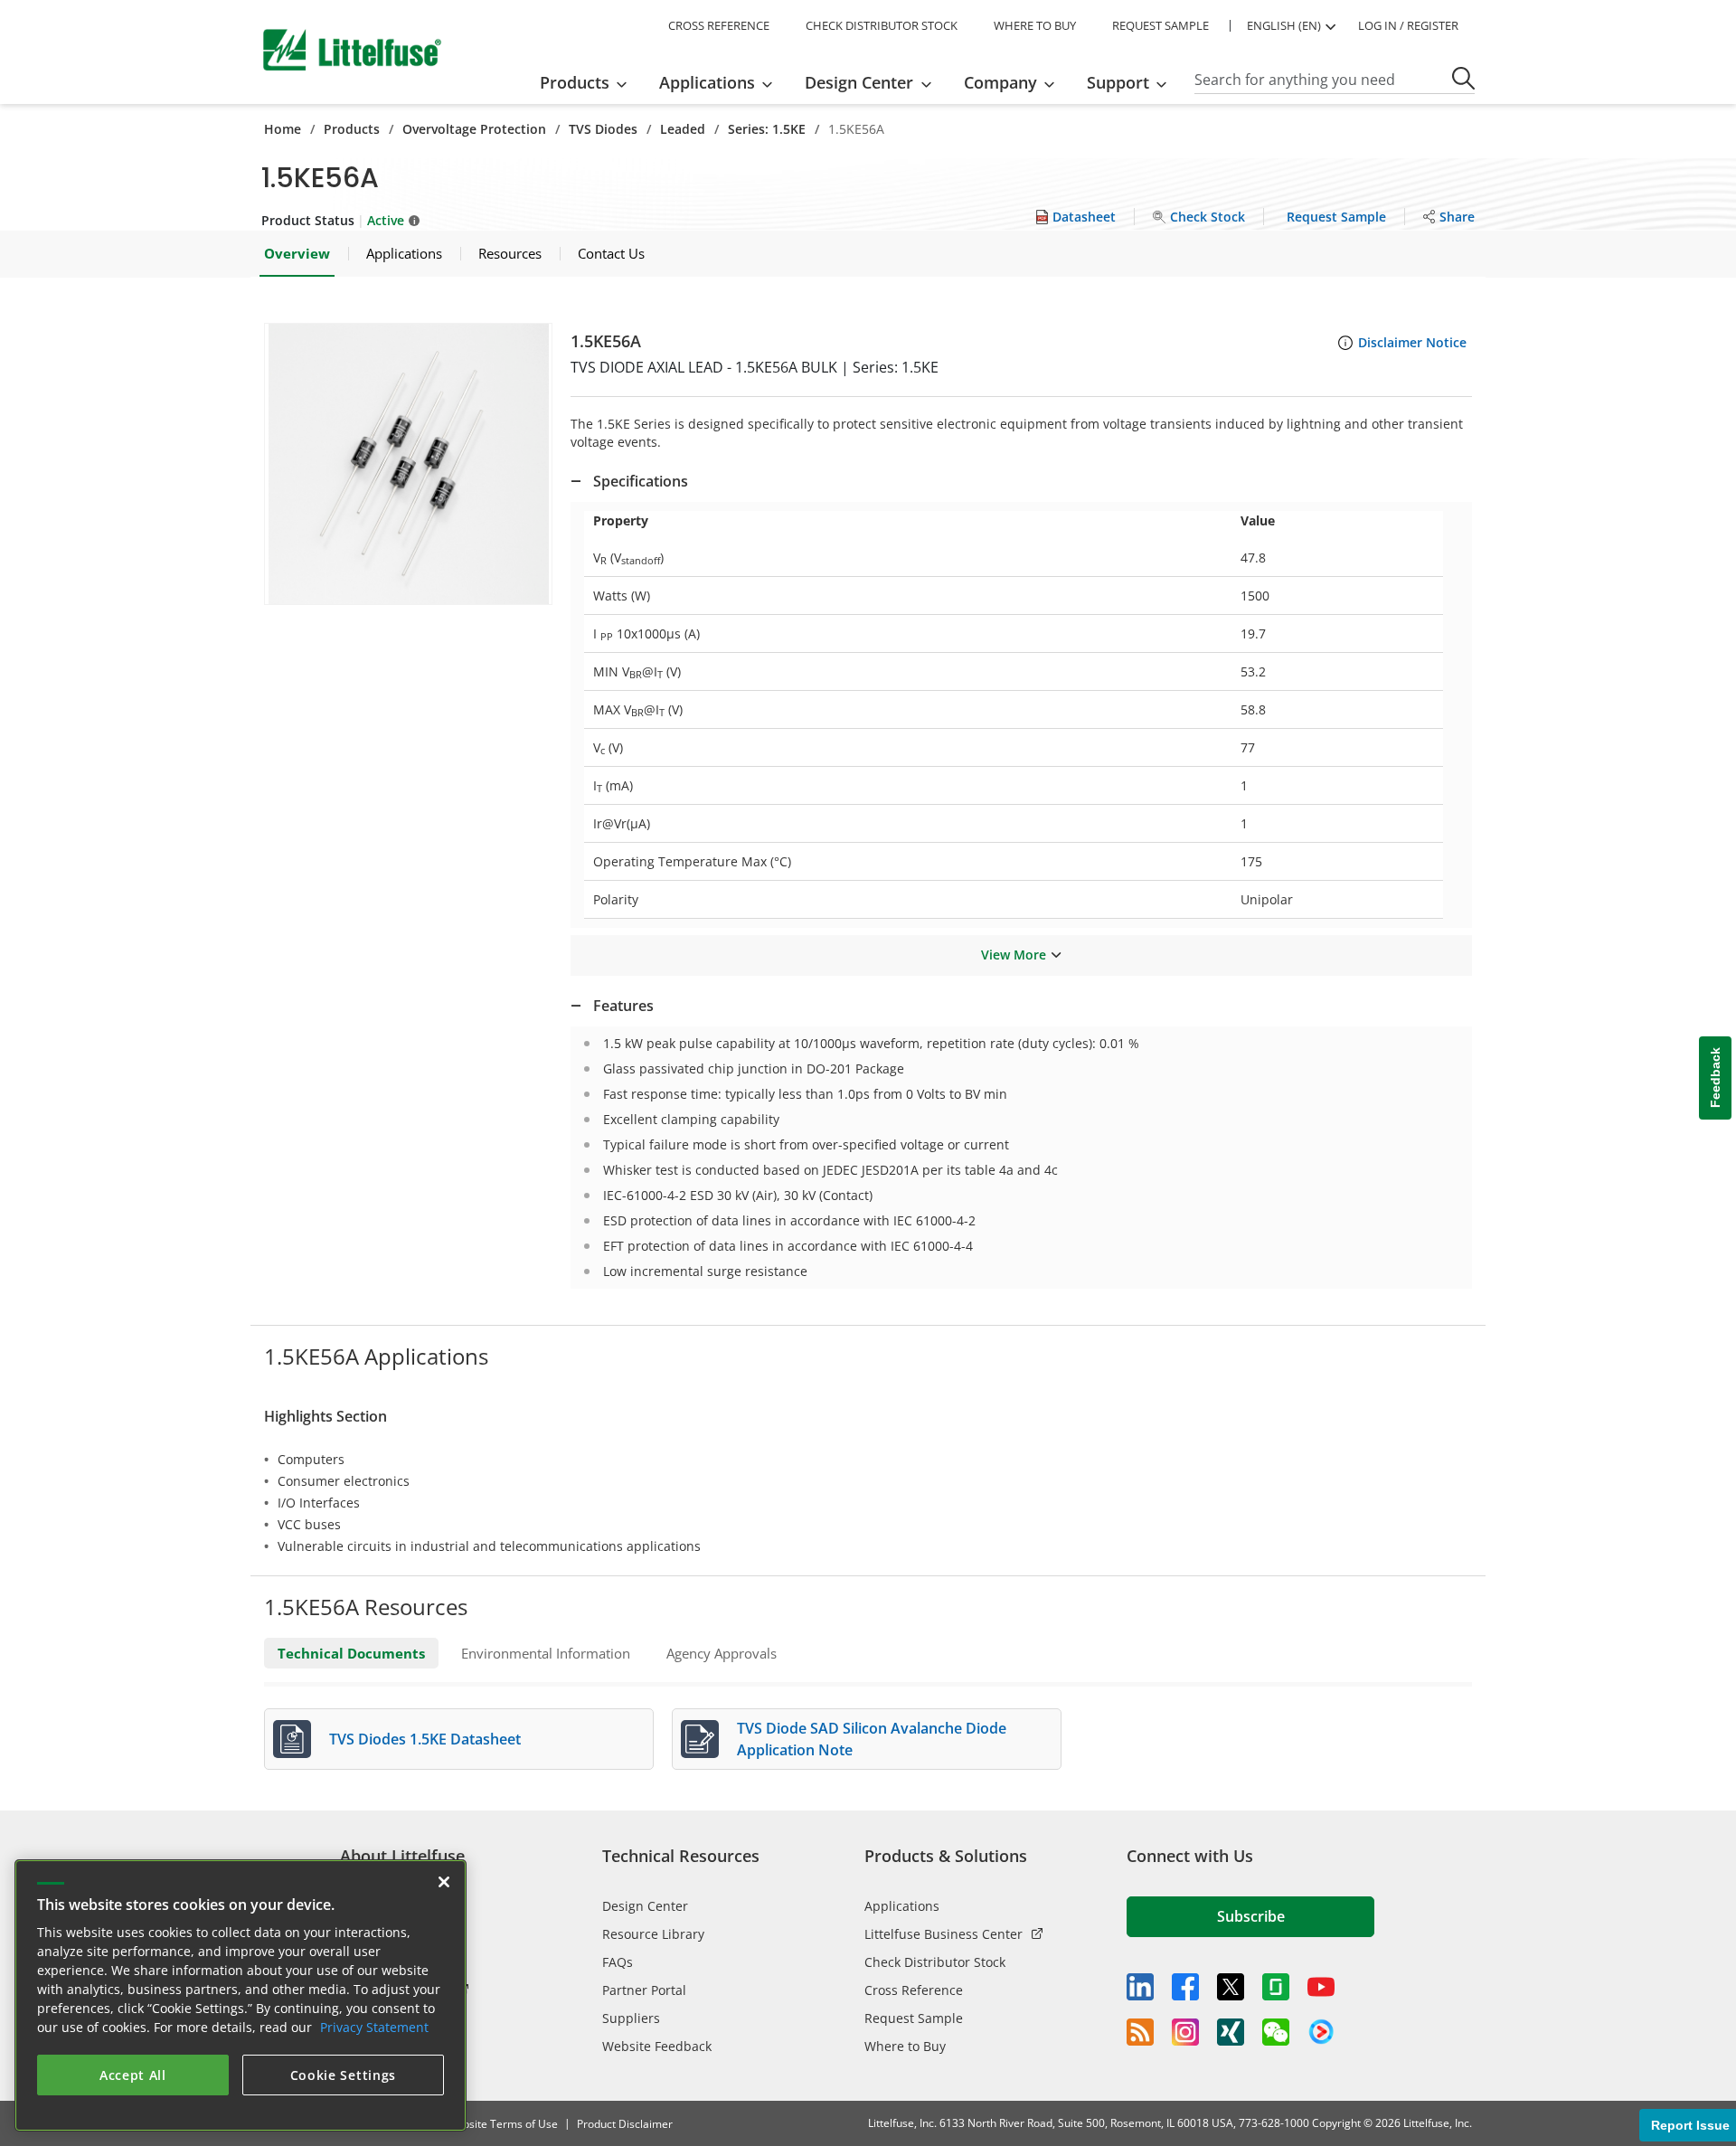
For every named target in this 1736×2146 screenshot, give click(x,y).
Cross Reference (914, 1990)
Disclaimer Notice (1412, 342)
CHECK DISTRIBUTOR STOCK (882, 25)
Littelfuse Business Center (943, 1934)
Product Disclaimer (625, 2124)
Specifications (641, 481)
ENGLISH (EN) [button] (1284, 25)
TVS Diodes (603, 129)
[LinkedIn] (1140, 1987)
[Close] (444, 1882)
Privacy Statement (374, 2027)
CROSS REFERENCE (719, 25)
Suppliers (631, 2018)
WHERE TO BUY (1035, 25)
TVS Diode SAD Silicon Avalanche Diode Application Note (872, 1739)
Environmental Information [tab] (546, 1653)
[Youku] (1321, 2032)
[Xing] (1231, 2032)
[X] (1231, 1987)
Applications (902, 1906)
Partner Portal (644, 1990)
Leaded (683, 129)
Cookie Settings (344, 2075)
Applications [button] (707, 82)
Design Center (645, 1906)
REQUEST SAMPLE (1160, 25)
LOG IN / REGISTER (1408, 25)
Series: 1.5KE (767, 129)
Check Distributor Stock (935, 1962)
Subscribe (1251, 1916)
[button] (408, 464)
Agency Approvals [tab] (722, 1653)
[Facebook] (1185, 1987)
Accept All (133, 2075)
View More (1014, 955)
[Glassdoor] (1276, 1987)
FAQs (618, 1962)
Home (283, 129)
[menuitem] (589, 82)
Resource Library (653, 1934)
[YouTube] (1321, 1987)
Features (623, 1006)
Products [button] (575, 82)
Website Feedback (657, 2046)
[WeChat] (1276, 2032)
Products (352, 129)
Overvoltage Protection (474, 129)
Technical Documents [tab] (351, 1653)
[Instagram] (1185, 2032)
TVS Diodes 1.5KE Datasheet (425, 1739)
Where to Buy (905, 2046)
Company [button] (1000, 82)
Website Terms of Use (502, 2124)
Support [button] (1118, 82)
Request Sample (914, 2018)
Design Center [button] (859, 82)
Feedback (1715, 1078)
